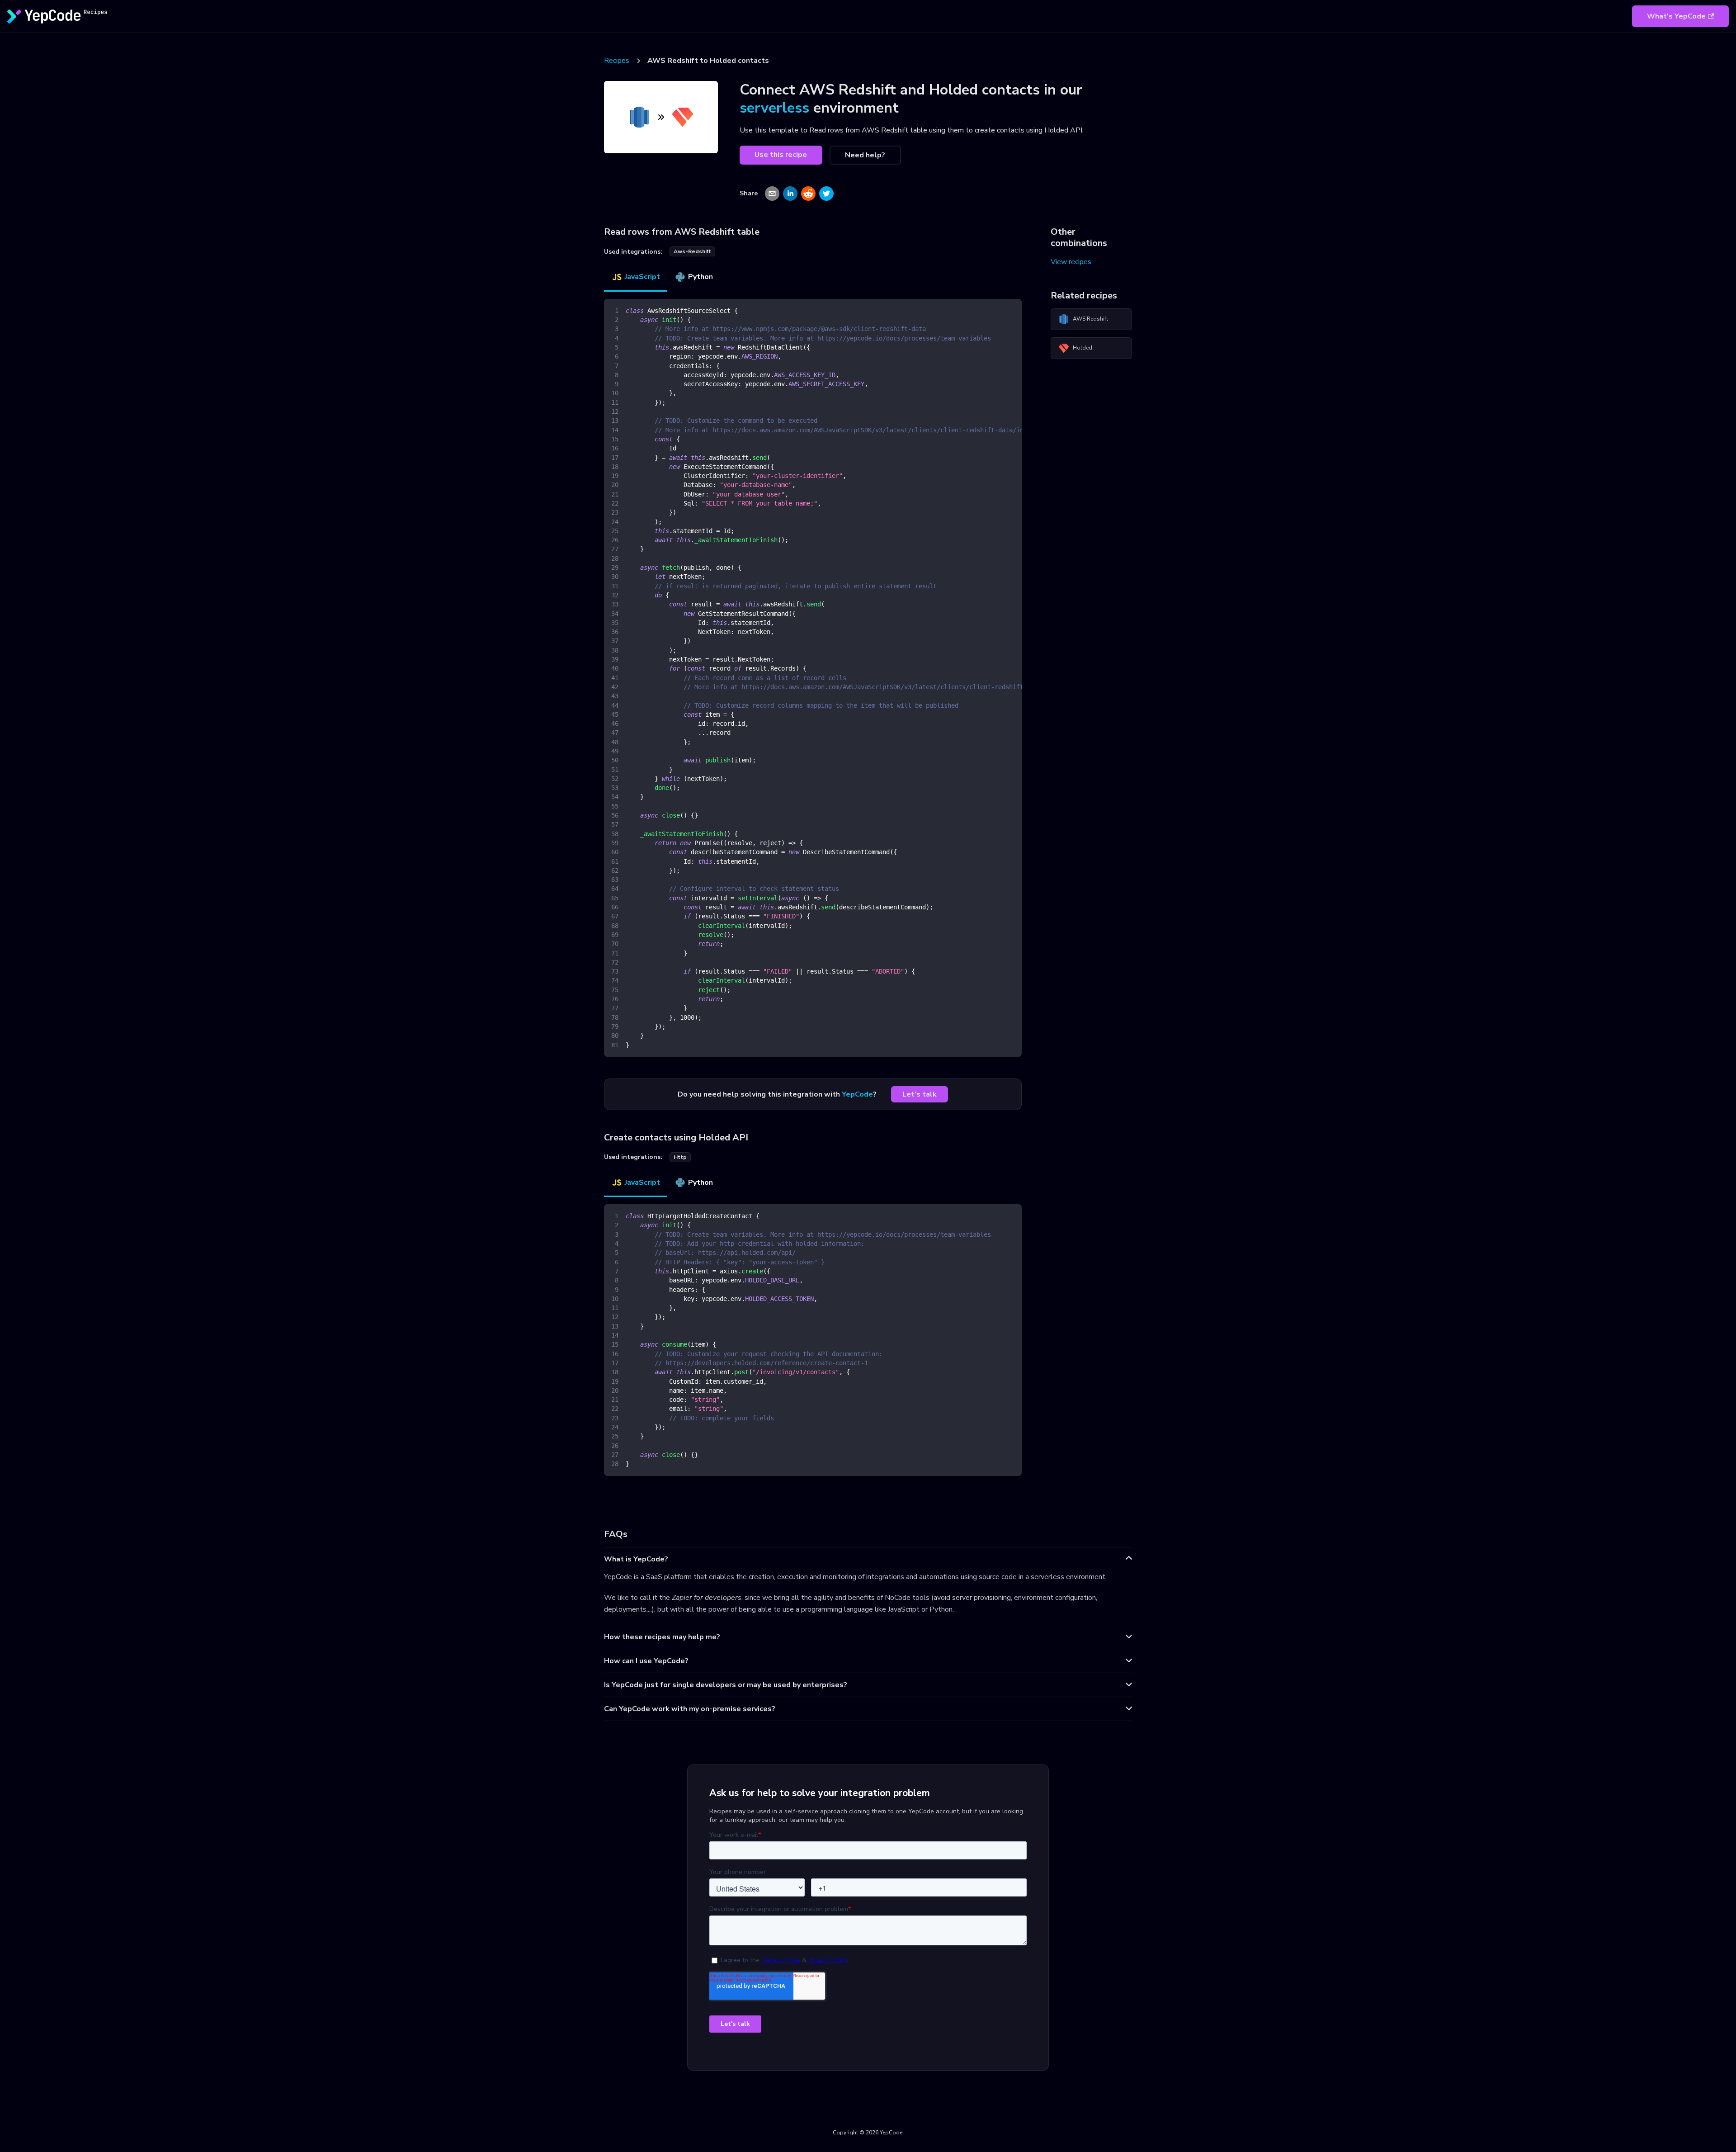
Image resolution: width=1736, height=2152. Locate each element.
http (680, 1157)
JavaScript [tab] (642, 277)
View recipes (1071, 262)
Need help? (865, 155)
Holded (1083, 348)
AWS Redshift (1090, 319)
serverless (774, 108)
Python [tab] (701, 277)
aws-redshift (692, 251)
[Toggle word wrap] (994, 310)
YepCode (857, 1094)
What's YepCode (1676, 16)
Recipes (617, 61)
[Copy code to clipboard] (1011, 310)
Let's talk (920, 1094)
